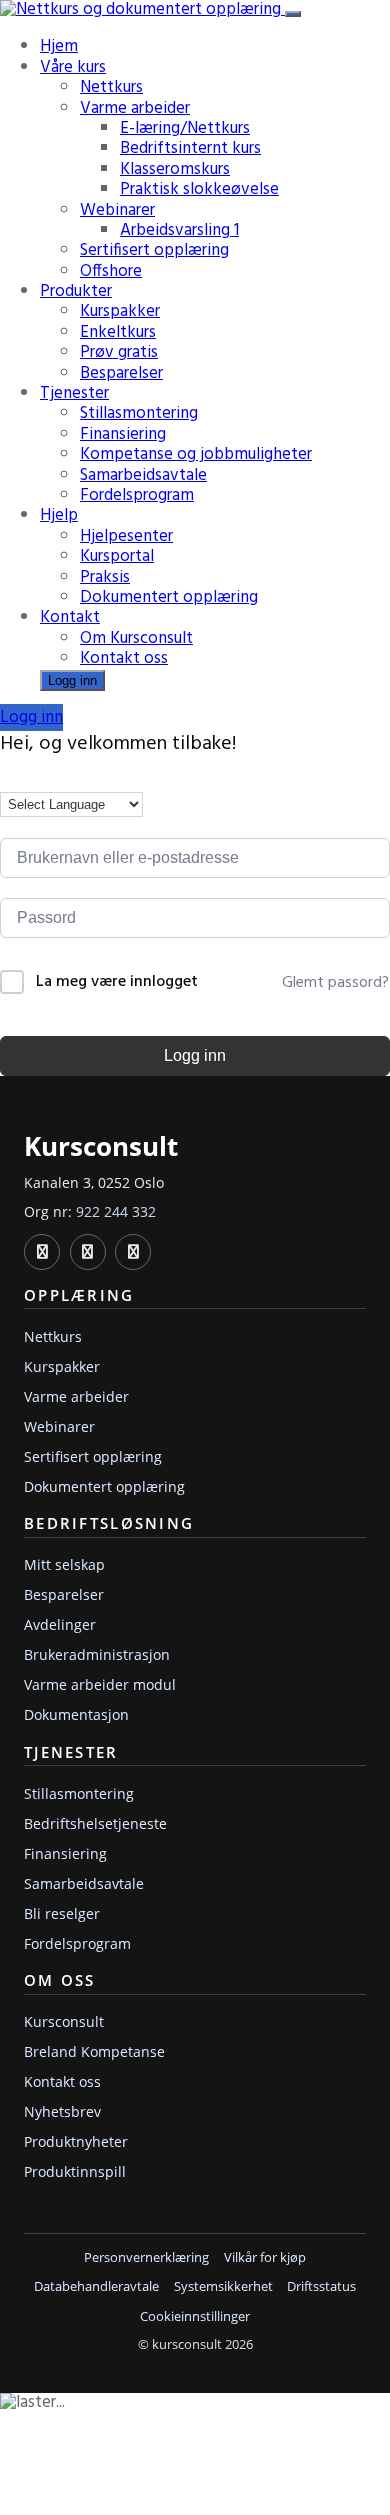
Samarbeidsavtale (143, 475)
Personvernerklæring (146, 2257)
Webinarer (117, 210)
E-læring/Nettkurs (185, 128)
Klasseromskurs (175, 169)
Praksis (105, 577)
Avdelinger (60, 1624)
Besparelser (121, 373)
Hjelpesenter (126, 536)
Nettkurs (111, 87)
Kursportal (117, 556)
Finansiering (123, 434)
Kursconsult (64, 2021)
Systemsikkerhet (223, 2286)
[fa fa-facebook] (88, 1252)
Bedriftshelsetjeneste (95, 1823)
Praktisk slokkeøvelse (199, 189)
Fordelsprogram (137, 495)
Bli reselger (62, 1913)
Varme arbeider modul (100, 1684)
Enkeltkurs (118, 332)
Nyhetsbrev (62, 2111)
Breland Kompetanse (94, 2051)
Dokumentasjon (76, 1714)
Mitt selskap (64, 1564)
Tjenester (74, 393)
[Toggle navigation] (293, 14)
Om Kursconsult (136, 638)
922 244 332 (116, 1211)
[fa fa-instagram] (133, 1252)
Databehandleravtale (96, 2286)
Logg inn (72, 680)
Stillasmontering (139, 413)
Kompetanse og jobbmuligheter (196, 454)
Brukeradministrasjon (97, 1654)
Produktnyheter (76, 2141)
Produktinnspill (75, 2171)
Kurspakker (120, 311)
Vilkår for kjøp (265, 2257)
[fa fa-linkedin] (42, 1252)
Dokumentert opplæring (169, 597)
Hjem (59, 46)
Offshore (111, 271)
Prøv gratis (119, 352)
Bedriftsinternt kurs (190, 148)
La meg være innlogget (117, 982)
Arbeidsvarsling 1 (179, 230)
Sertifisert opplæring (154, 250)
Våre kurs (73, 67)
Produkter (76, 291)
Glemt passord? (335, 983)
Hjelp (59, 515)
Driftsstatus (321, 2286)
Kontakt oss (124, 658)
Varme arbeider (135, 108)
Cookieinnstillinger (195, 2316)
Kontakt (70, 617)
